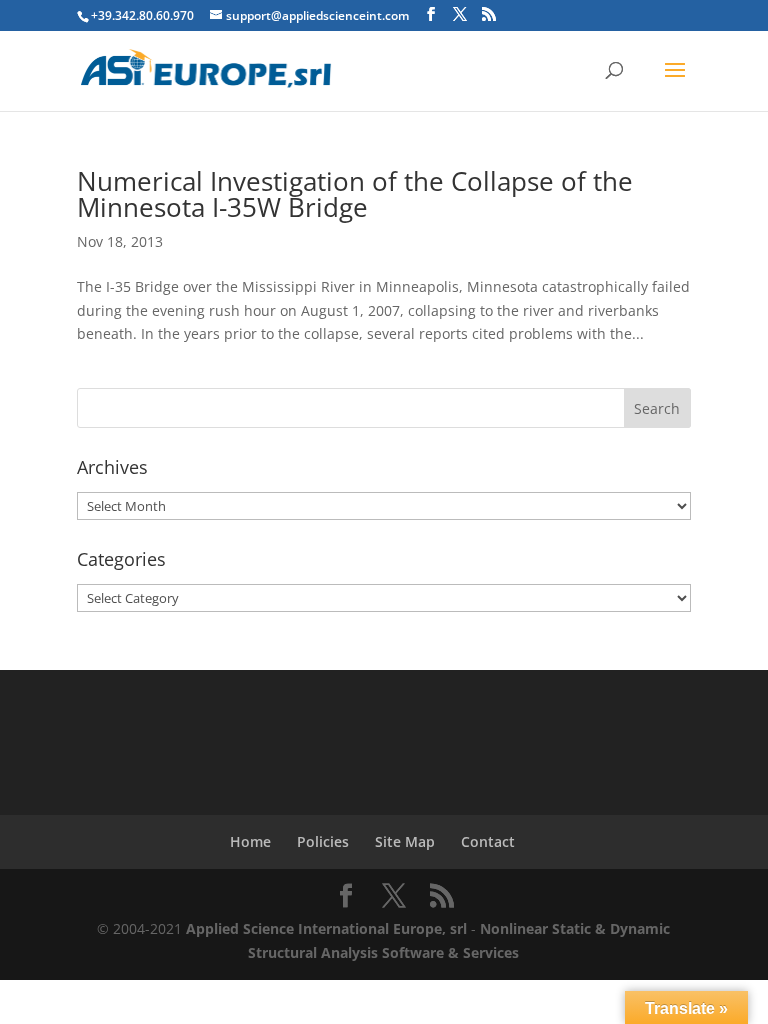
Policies (323, 841)
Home (250, 841)
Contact (488, 841)
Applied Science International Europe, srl (326, 928)
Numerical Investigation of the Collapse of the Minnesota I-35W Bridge (355, 194)
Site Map (405, 841)
